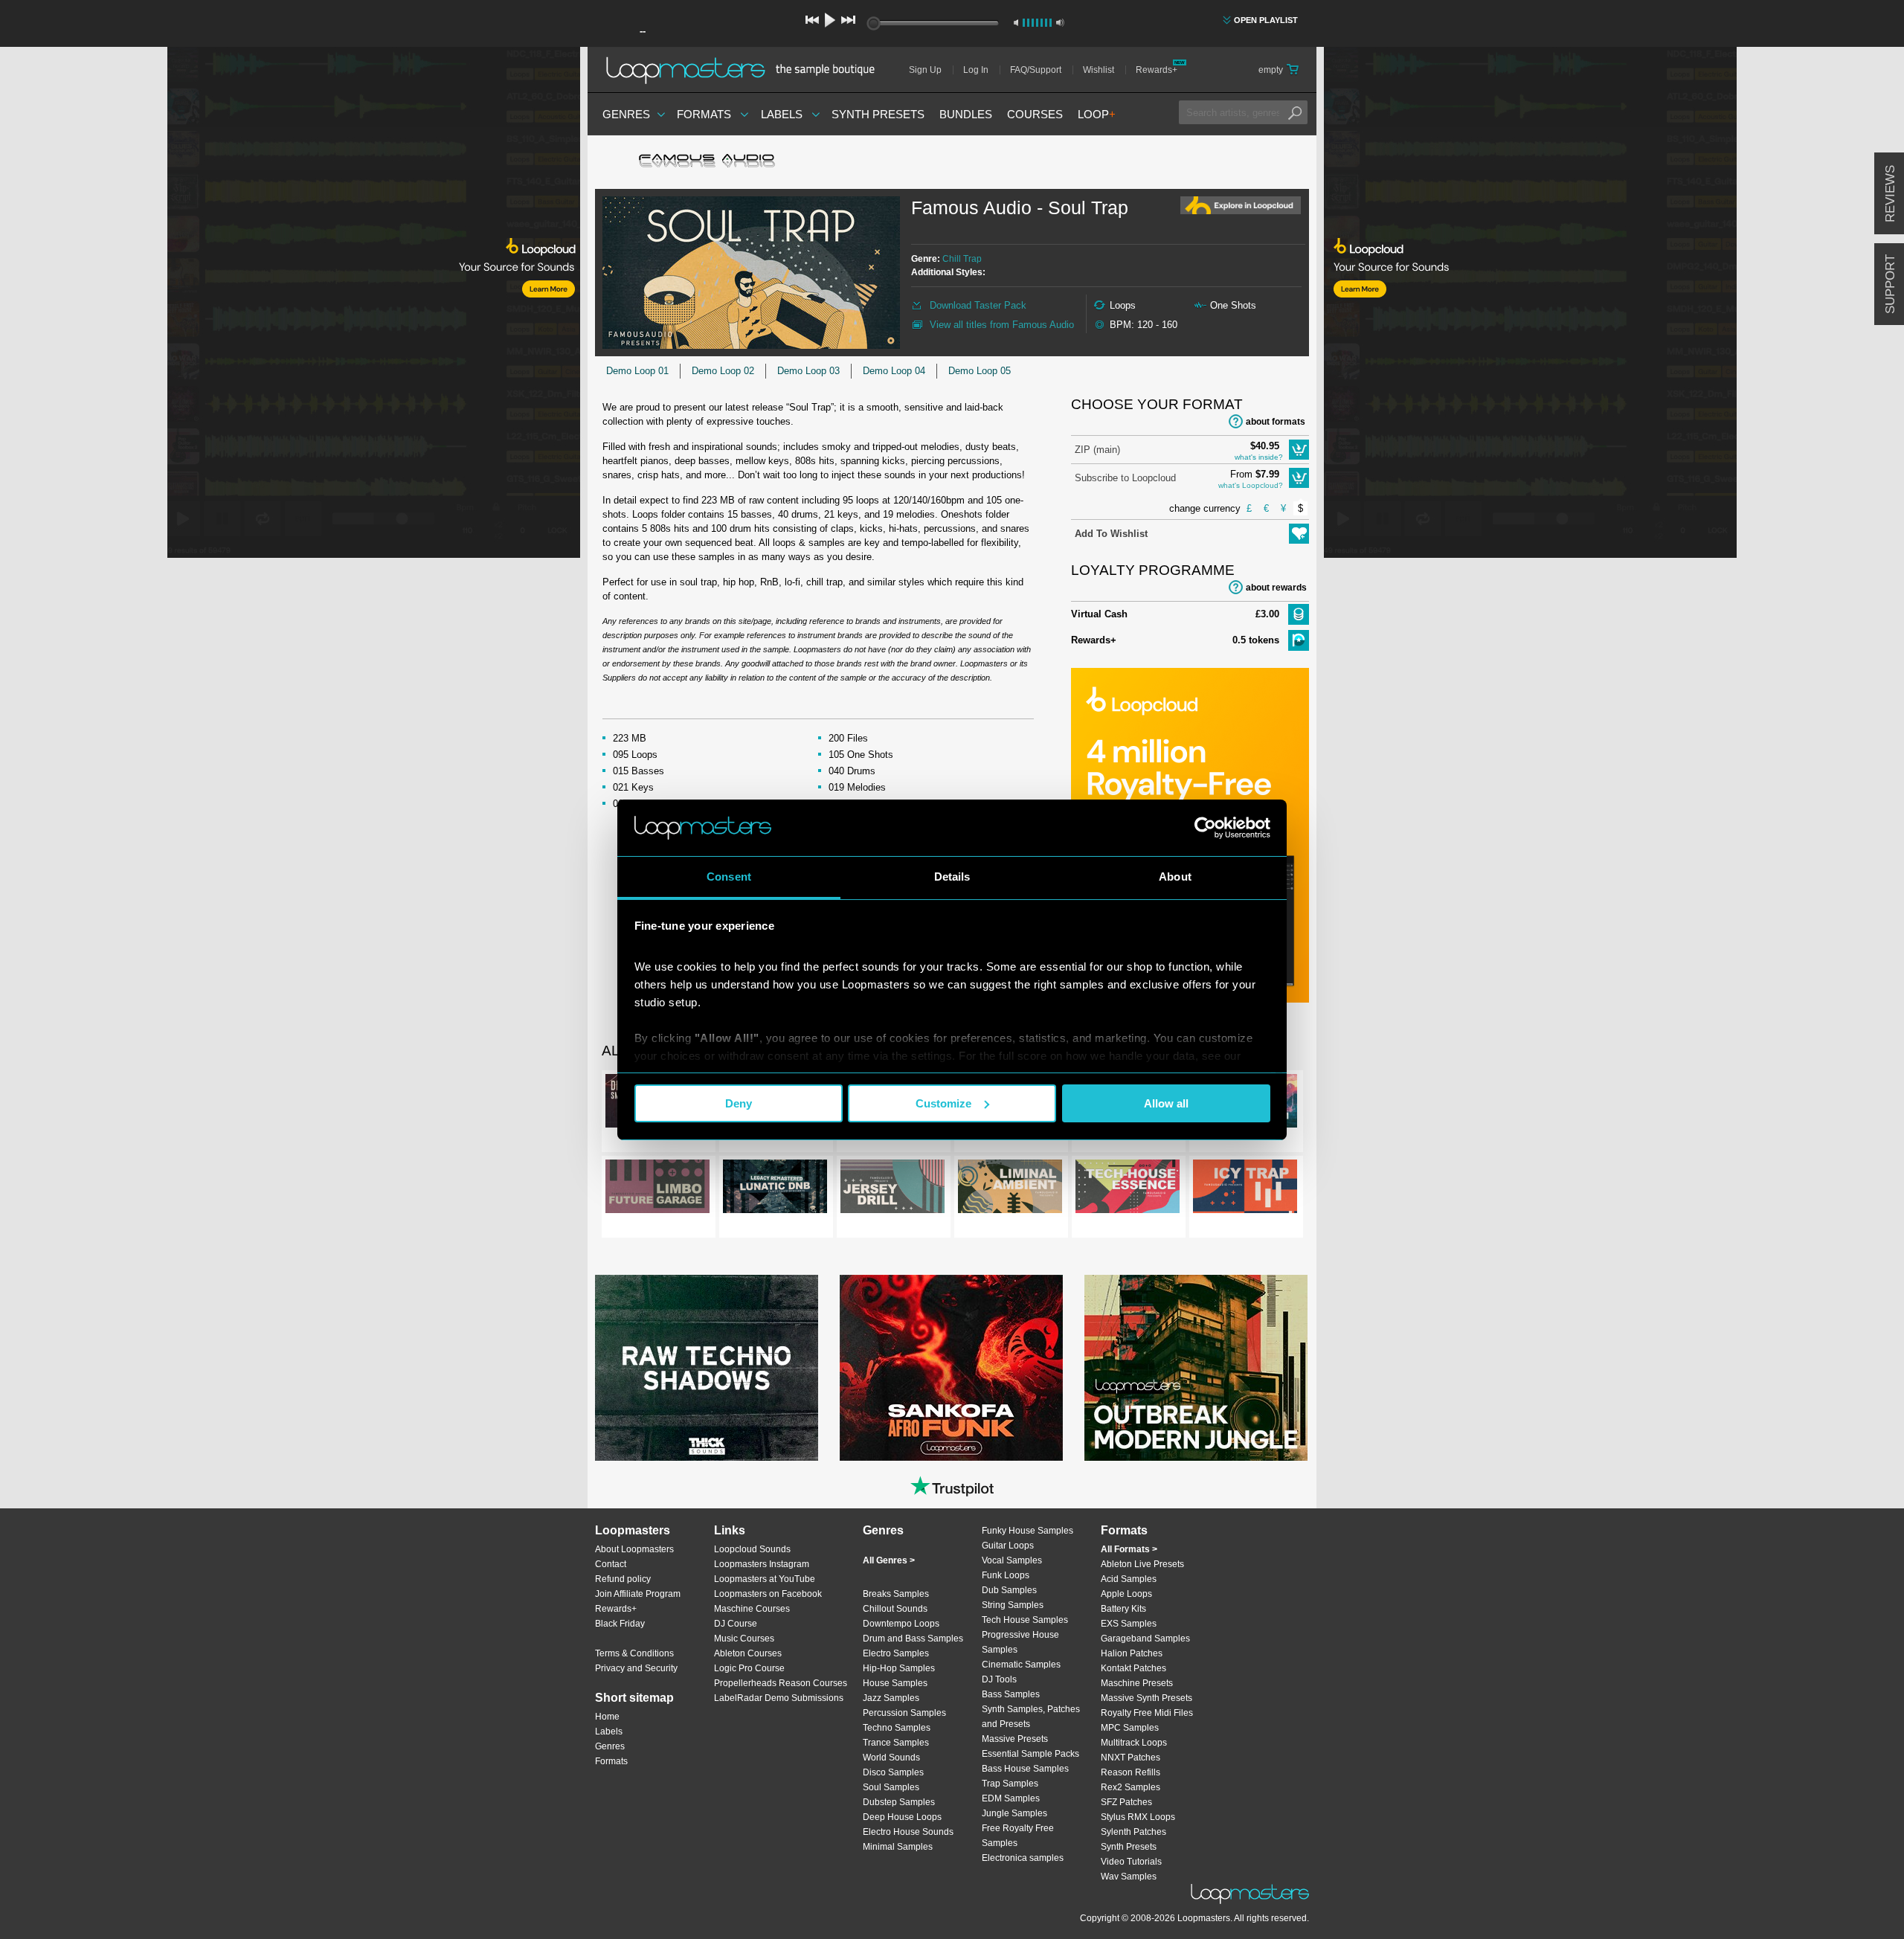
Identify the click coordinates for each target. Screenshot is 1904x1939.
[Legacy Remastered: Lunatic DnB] (775, 1189)
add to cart (1299, 450)
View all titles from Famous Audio (1002, 325)
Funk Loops (1006, 1575)
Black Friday (620, 1624)
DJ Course (736, 1624)
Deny (739, 1103)
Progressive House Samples (1020, 1642)
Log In (976, 70)
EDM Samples (1011, 1798)
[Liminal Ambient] (1010, 1189)
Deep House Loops (902, 1817)
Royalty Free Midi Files (1147, 1713)
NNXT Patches (1130, 1758)
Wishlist (1099, 70)
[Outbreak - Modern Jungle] (1196, 1368)
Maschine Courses (752, 1609)
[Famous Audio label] (707, 162)
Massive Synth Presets (1146, 1698)
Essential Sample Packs (1030, 1754)
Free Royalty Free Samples (1018, 1836)
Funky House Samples (1027, 1531)
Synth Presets (878, 114)
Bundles (966, 114)
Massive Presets (1015, 1739)
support (1890, 284)
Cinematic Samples (1021, 1665)
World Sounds (891, 1758)
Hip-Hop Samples (899, 1668)
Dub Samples (1009, 1590)
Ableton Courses (748, 1653)
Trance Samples (896, 1743)
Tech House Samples (1025, 1620)
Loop (1097, 114)
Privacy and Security (636, 1668)
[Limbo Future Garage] (657, 1189)
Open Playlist (1266, 20)
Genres (626, 114)
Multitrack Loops (1134, 1743)
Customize (943, 1103)
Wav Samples (1129, 1877)
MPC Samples (1130, 1728)
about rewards (1276, 588)
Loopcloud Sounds (752, 1549)
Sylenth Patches (1133, 1832)
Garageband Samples (1145, 1639)
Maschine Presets (1137, 1683)
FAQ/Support (1036, 70)
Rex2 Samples (1130, 1787)
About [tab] (1175, 877)
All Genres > (889, 1560)
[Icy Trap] (1245, 1189)
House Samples (895, 1683)
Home (607, 1717)
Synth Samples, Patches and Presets (1031, 1717)
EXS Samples (1129, 1624)
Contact (611, 1564)
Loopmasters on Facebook (768, 1594)
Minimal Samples (898, 1847)
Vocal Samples (1012, 1560)
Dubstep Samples (899, 1802)
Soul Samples (891, 1787)
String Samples (1013, 1605)
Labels (782, 114)
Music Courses (744, 1639)
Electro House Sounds (908, 1832)
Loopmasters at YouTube (765, 1579)
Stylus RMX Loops (1138, 1817)
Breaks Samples (896, 1594)
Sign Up (925, 70)
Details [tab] (952, 877)
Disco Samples (893, 1772)
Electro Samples (896, 1653)
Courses (1035, 114)
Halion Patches (1132, 1653)
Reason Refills (1130, 1772)
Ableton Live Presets (1142, 1564)
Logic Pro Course (749, 1668)
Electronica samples (1023, 1858)
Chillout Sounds (895, 1609)
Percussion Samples (904, 1713)
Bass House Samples (1025, 1769)
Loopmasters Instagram (762, 1564)
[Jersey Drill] (892, 1189)
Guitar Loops (1008, 1546)
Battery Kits (1123, 1609)
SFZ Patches (1126, 1802)
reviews (1890, 194)
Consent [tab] (729, 877)
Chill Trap (962, 259)
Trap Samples (1010, 1784)
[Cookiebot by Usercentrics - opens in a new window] (1205, 828)
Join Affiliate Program (638, 1594)
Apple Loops (1126, 1594)
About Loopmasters (634, 1549)
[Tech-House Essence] (1128, 1189)
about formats (1276, 422)
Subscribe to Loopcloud (1125, 478)
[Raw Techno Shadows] (707, 1368)
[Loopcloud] (290, 305)
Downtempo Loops (901, 1624)
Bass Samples (1011, 1694)
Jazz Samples (891, 1698)
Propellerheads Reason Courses (781, 1683)
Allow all (1166, 1103)
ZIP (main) (1097, 450)
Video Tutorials (1131, 1862)
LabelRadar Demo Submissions (779, 1698)
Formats (704, 114)
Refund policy (623, 1579)
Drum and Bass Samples (913, 1639)
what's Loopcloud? (1251, 485)
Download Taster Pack (978, 305)
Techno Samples (897, 1728)
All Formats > (1129, 1549)
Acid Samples (1129, 1579)
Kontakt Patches (1133, 1668)
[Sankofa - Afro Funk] (951, 1368)
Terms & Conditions (634, 1653)
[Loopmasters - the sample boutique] (746, 70)
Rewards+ (1157, 70)
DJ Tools (999, 1679)
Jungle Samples (1014, 1813)
